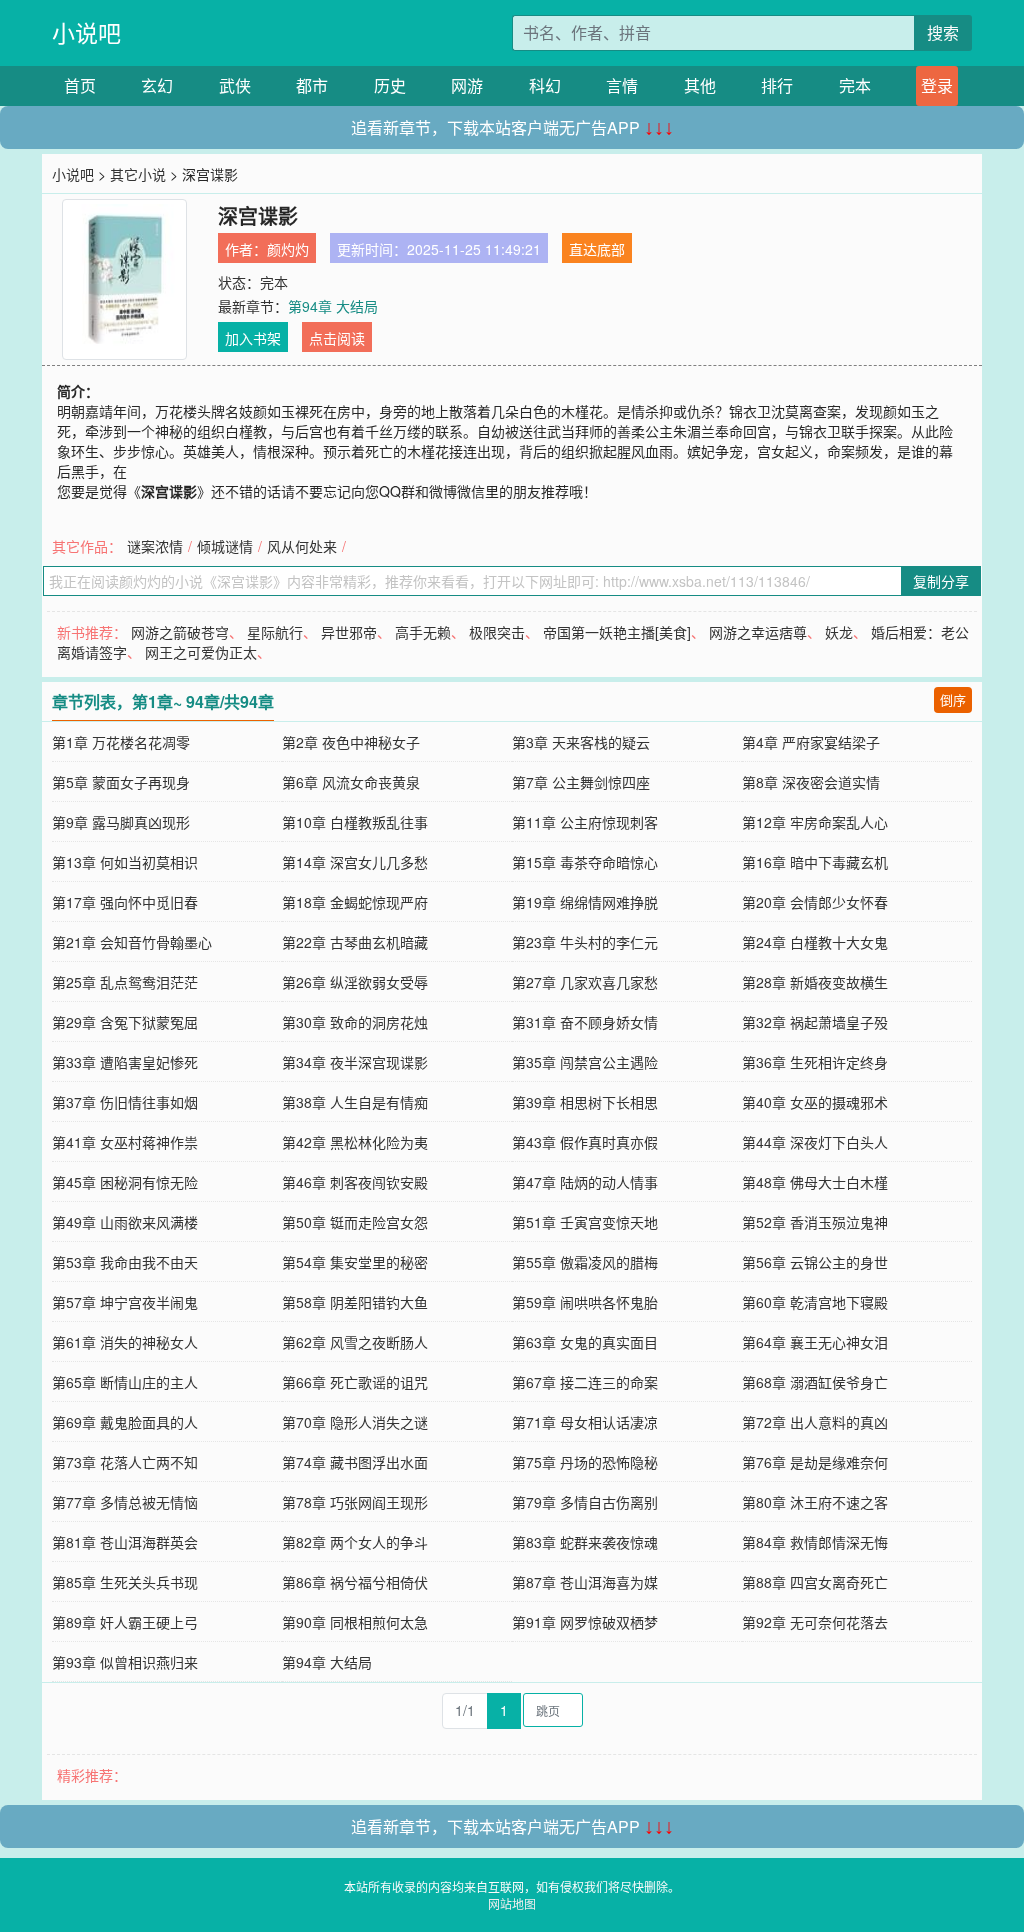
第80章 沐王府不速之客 (815, 1502)
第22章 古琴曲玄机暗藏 (355, 942)
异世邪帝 (349, 632)
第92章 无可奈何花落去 (815, 1622)
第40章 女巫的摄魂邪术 (815, 1102)
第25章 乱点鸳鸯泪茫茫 (125, 982)
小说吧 (86, 32)
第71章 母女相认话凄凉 (585, 1422)
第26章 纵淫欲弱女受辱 (355, 982)
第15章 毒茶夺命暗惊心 (585, 862)
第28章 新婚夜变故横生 (815, 982)
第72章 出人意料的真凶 (815, 1422)
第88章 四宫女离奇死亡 (815, 1582)
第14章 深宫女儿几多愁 (355, 862)
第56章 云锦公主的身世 (815, 1262)
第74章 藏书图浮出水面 (355, 1462)
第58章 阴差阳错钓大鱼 (355, 1302)
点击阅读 (337, 338)
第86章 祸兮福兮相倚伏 (355, 1582)
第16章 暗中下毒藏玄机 (815, 862)
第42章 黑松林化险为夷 (355, 1142)
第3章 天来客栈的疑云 (581, 742)
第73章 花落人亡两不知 (125, 1462)
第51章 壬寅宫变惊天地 (585, 1222)
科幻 (545, 85)
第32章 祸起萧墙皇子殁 (815, 1022)
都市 (312, 85)
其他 (700, 85)
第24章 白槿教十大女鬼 (815, 942)
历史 (390, 85)
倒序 (953, 699)
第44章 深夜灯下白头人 (815, 1142)
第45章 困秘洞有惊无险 (125, 1182)
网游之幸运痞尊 (758, 632)
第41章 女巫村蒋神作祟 (125, 1142)
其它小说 (138, 174)
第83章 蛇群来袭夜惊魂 (585, 1542)
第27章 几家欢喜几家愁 (585, 982)
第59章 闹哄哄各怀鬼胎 (585, 1302)
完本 (855, 85)
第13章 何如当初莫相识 (125, 862)
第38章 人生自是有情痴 (355, 1102)
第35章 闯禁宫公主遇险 (585, 1062)
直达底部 (597, 249)
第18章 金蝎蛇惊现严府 (355, 902)
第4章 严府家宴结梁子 (811, 742)
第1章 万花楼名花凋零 (121, 742)
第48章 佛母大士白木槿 (815, 1182)
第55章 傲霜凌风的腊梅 (585, 1262)
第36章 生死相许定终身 (815, 1062)
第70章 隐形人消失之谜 (355, 1422)
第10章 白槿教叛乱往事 (355, 822)
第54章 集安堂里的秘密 (355, 1262)
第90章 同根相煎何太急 (355, 1622)
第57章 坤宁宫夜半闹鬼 (125, 1302)
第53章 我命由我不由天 (125, 1262)
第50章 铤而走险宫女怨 (355, 1222)
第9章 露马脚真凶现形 (121, 822)
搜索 (943, 32)
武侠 (235, 85)
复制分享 (941, 581)
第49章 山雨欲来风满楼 (125, 1222)
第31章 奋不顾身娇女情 (585, 1022)
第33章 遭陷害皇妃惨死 (125, 1062)
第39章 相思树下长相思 (585, 1102)
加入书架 (253, 338)
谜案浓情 (155, 546)
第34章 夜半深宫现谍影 (355, 1062)
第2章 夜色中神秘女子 (351, 742)
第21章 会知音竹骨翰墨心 (132, 942)
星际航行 (275, 632)
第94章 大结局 (333, 306)
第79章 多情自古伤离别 (585, 1502)
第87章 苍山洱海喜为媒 (585, 1582)
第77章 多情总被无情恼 (125, 1502)
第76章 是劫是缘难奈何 (815, 1462)
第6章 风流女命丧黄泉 (351, 782)
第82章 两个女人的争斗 (355, 1542)
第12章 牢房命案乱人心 (815, 822)
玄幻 (157, 85)
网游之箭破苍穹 (180, 632)
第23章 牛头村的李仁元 (585, 942)
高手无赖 (423, 632)
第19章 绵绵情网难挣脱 (585, 902)
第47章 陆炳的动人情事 (585, 1182)
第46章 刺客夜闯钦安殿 (355, 1182)
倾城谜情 (225, 546)
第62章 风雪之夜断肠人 (355, 1342)
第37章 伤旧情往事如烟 (125, 1102)
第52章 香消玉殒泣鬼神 (815, 1222)
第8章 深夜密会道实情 (811, 782)
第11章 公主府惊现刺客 (585, 822)
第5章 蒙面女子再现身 (121, 782)
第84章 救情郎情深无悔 (815, 1542)
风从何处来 (302, 546)
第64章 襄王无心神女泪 (815, 1342)
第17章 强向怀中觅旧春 (125, 902)
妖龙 (839, 632)
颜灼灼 (288, 249)
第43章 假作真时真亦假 (585, 1142)
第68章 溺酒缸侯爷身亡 (815, 1382)
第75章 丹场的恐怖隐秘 (585, 1462)
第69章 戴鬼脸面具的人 (125, 1422)
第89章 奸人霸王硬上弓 (125, 1622)
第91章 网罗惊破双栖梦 (585, 1622)
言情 (622, 85)
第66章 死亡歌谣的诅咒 (355, 1382)
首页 (80, 85)
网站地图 (512, 1903)
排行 (777, 85)
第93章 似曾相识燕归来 (125, 1662)
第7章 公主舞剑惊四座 (581, 782)
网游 (467, 85)
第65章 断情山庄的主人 (125, 1382)
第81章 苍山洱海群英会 (125, 1542)
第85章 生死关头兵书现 (125, 1582)
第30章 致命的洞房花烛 (355, 1022)
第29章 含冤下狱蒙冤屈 (125, 1022)
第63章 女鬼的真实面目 (585, 1342)
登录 (937, 85)
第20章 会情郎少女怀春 (815, 902)
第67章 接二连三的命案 (585, 1382)
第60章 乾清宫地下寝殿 (815, 1302)
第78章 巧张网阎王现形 (355, 1502)
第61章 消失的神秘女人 (125, 1342)
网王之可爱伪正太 (201, 652)
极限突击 (497, 632)
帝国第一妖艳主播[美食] (617, 632)
